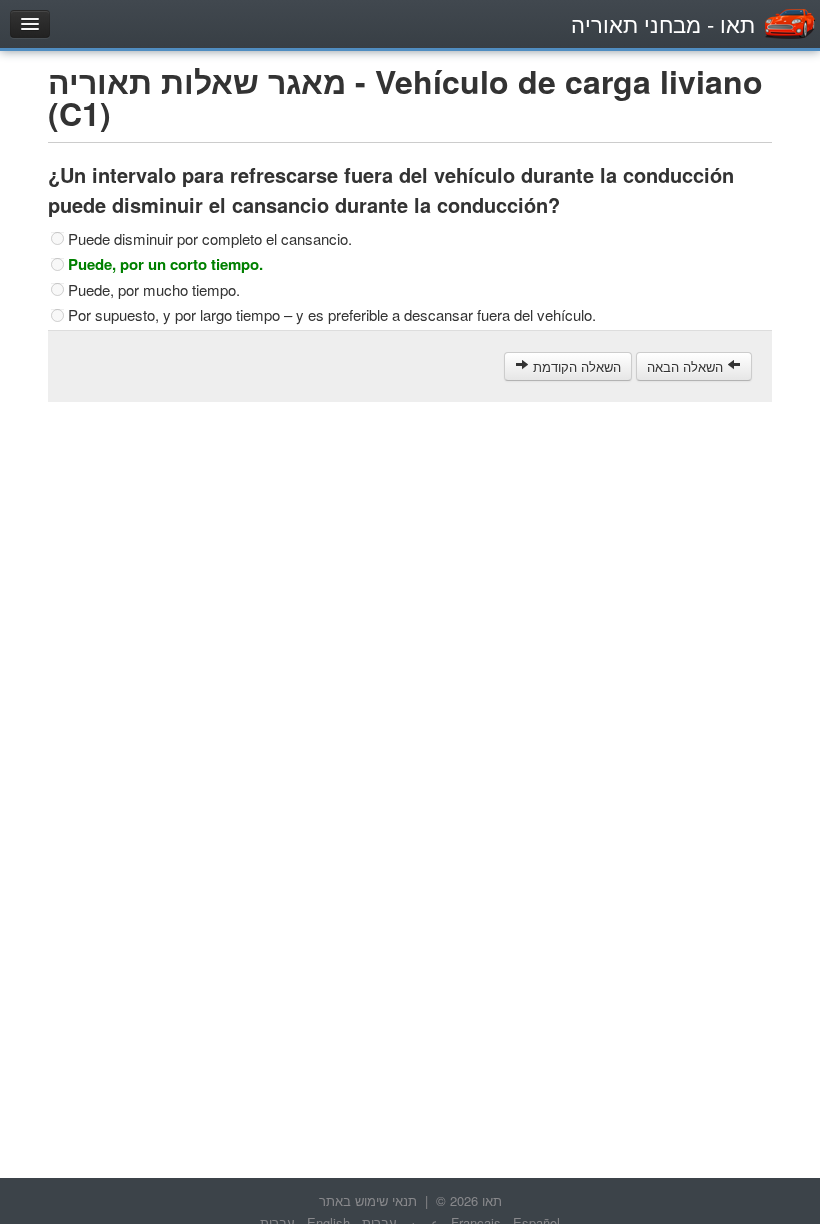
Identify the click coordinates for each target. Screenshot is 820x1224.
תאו (663, 23)
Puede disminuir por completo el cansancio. (210, 239)
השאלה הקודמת (575, 366)
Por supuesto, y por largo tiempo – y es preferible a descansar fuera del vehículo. (332, 315)
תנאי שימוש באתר (368, 1200)
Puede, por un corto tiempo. (165, 264)
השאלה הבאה (687, 366)
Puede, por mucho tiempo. (154, 290)
